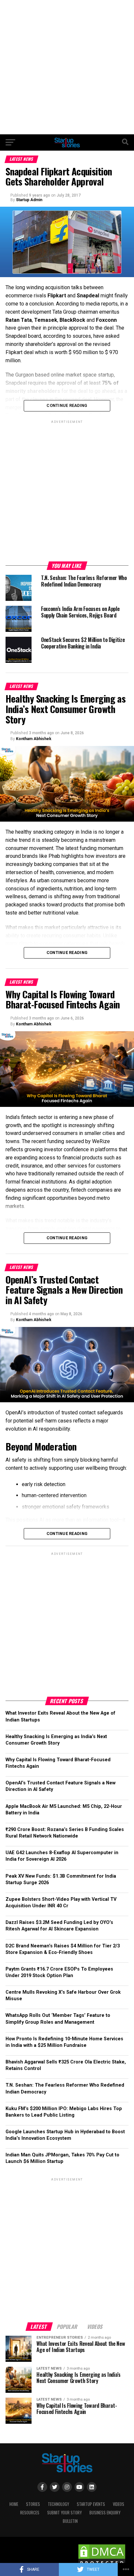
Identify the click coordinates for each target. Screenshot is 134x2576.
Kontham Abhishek (34, 739)
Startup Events (91, 2504)
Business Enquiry (105, 2513)
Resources (30, 2513)
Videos (119, 2504)
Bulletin (70, 2521)
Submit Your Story (64, 2513)
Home (14, 2504)
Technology (58, 2504)
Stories (33, 2504)
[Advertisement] (67, 67)
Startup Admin (29, 200)
